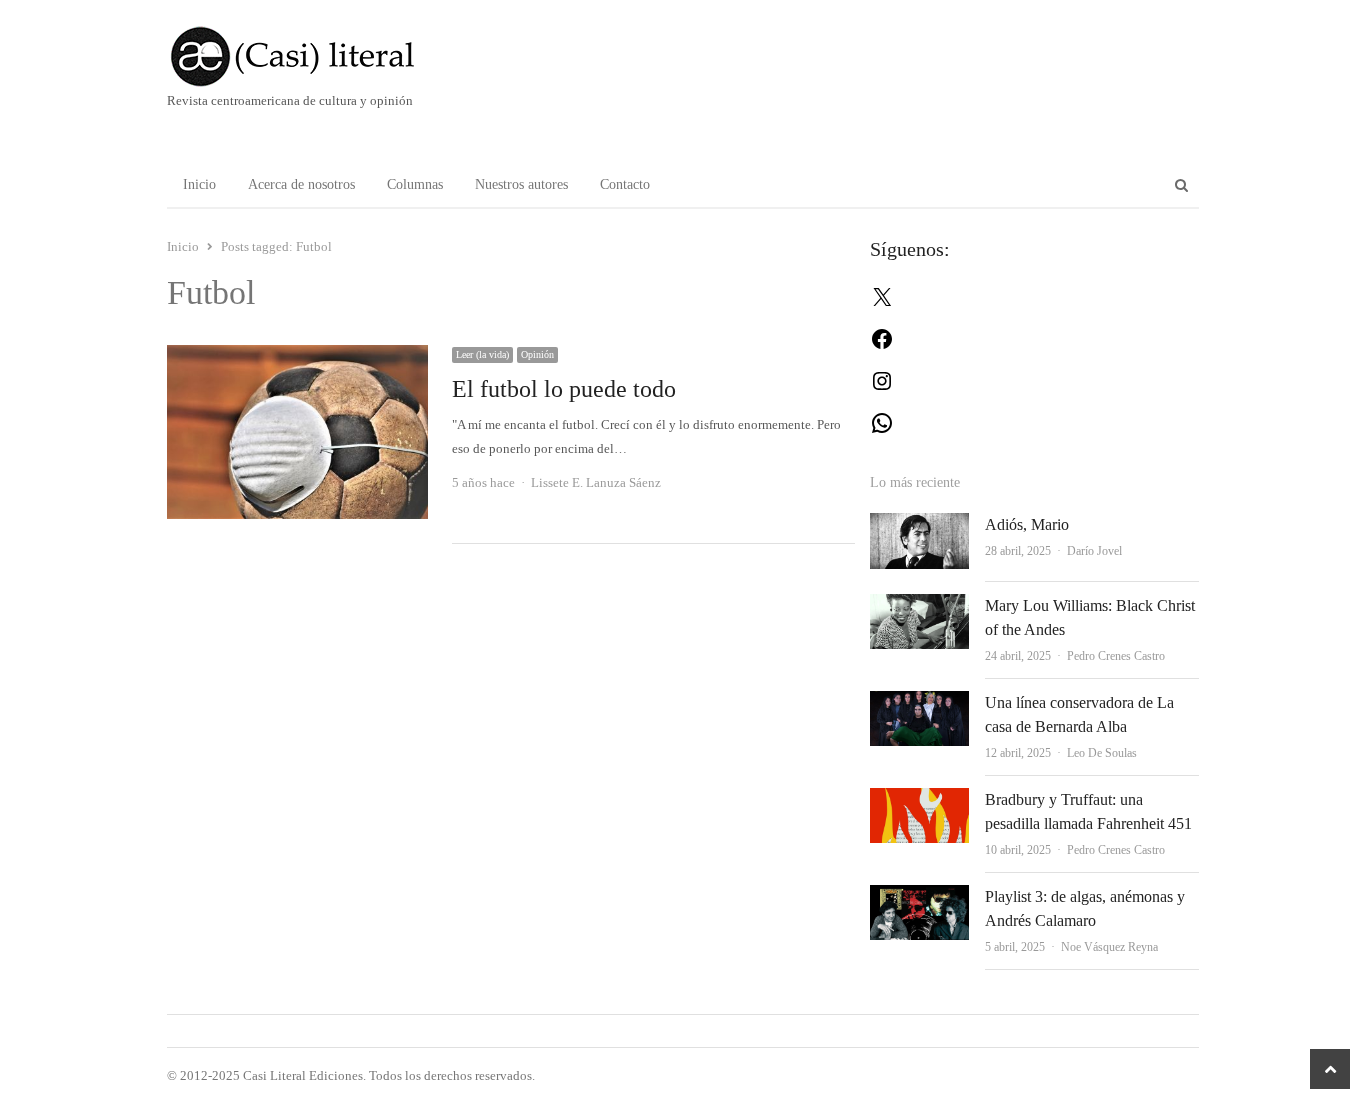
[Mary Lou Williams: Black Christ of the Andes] (919, 605)
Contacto (625, 184)
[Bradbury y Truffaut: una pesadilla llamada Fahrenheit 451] (919, 799)
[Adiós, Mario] (919, 524)
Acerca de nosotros (301, 184)
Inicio (199, 184)
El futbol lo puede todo (564, 389)
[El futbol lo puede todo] (297, 356)
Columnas (415, 184)
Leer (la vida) (482, 354)
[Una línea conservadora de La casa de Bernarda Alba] (919, 702)
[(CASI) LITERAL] (332, 56)
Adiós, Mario (1027, 524)
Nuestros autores (521, 184)
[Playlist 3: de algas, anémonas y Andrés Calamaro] (919, 896)
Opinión (537, 354)
